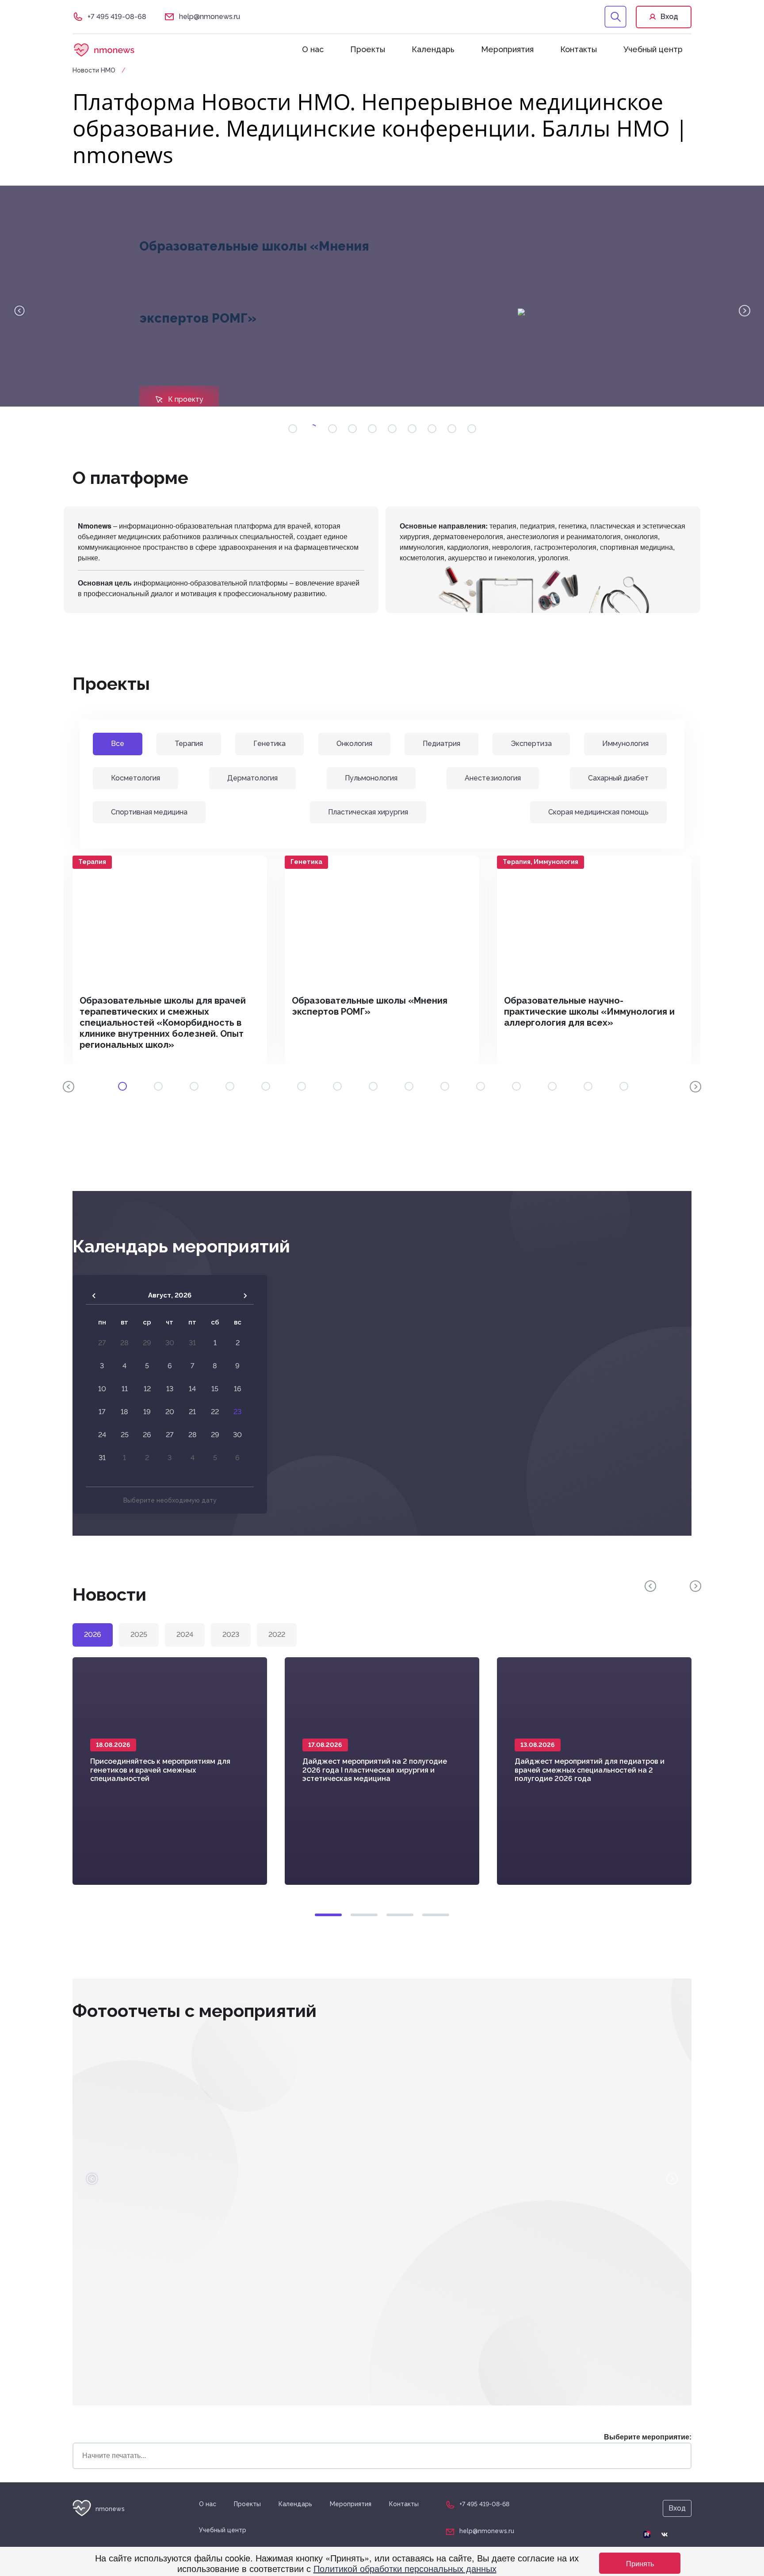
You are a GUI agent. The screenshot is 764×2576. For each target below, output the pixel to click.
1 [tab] (328, 1915)
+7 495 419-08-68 (117, 17)
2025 (139, 1634)
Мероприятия (507, 49)
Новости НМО (95, 70)
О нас (313, 49)
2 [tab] (364, 1915)
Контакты (579, 49)
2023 (231, 1634)
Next (745, 311)
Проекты (368, 49)
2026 (93, 1634)
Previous (19, 311)
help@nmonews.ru (210, 17)
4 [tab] (436, 1915)
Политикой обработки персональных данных (405, 2568)
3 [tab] (400, 1915)
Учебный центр (653, 49)
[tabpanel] (170, 960)
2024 (185, 1634)
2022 (277, 1634)
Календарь (433, 49)
